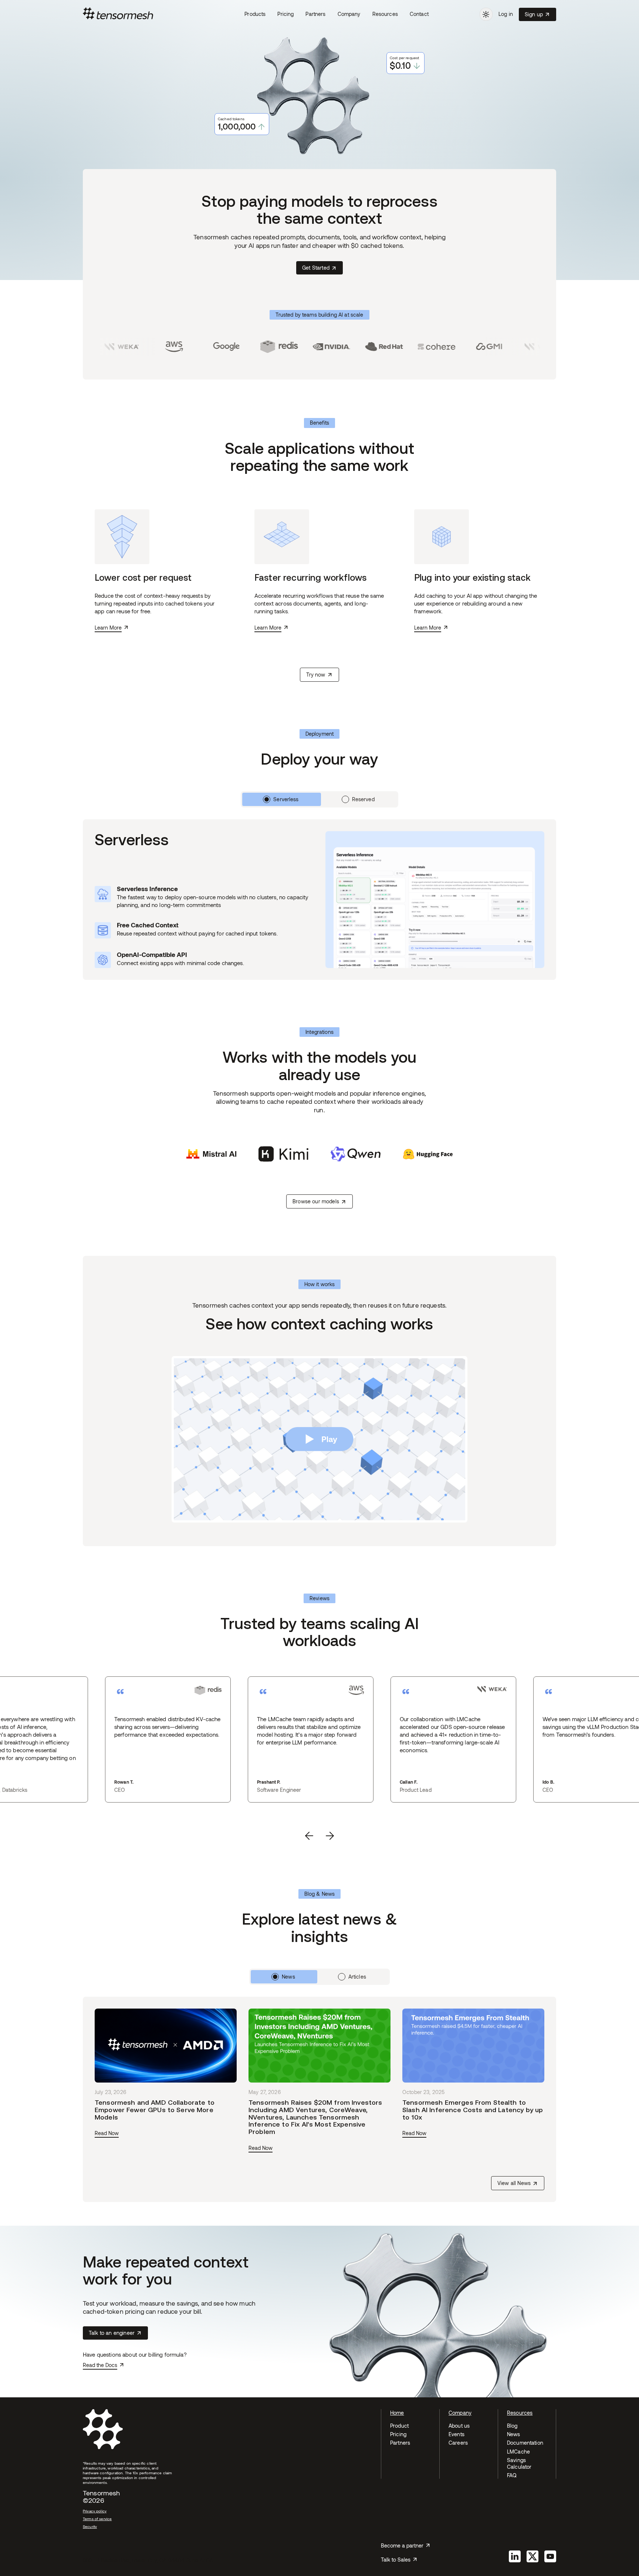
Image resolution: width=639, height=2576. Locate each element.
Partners (315, 14)
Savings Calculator (519, 2463)
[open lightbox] (319, 1439)
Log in (506, 14)
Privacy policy (95, 2511)
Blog (512, 2426)
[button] (255, 14)
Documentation (525, 2443)
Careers (458, 2443)
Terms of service (97, 2519)
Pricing (285, 14)
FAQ (512, 2475)
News (514, 2434)
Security (90, 2526)
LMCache (518, 2452)
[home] (161, 14)
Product (399, 2426)
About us (459, 2426)
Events (457, 2434)
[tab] (281, 799)
